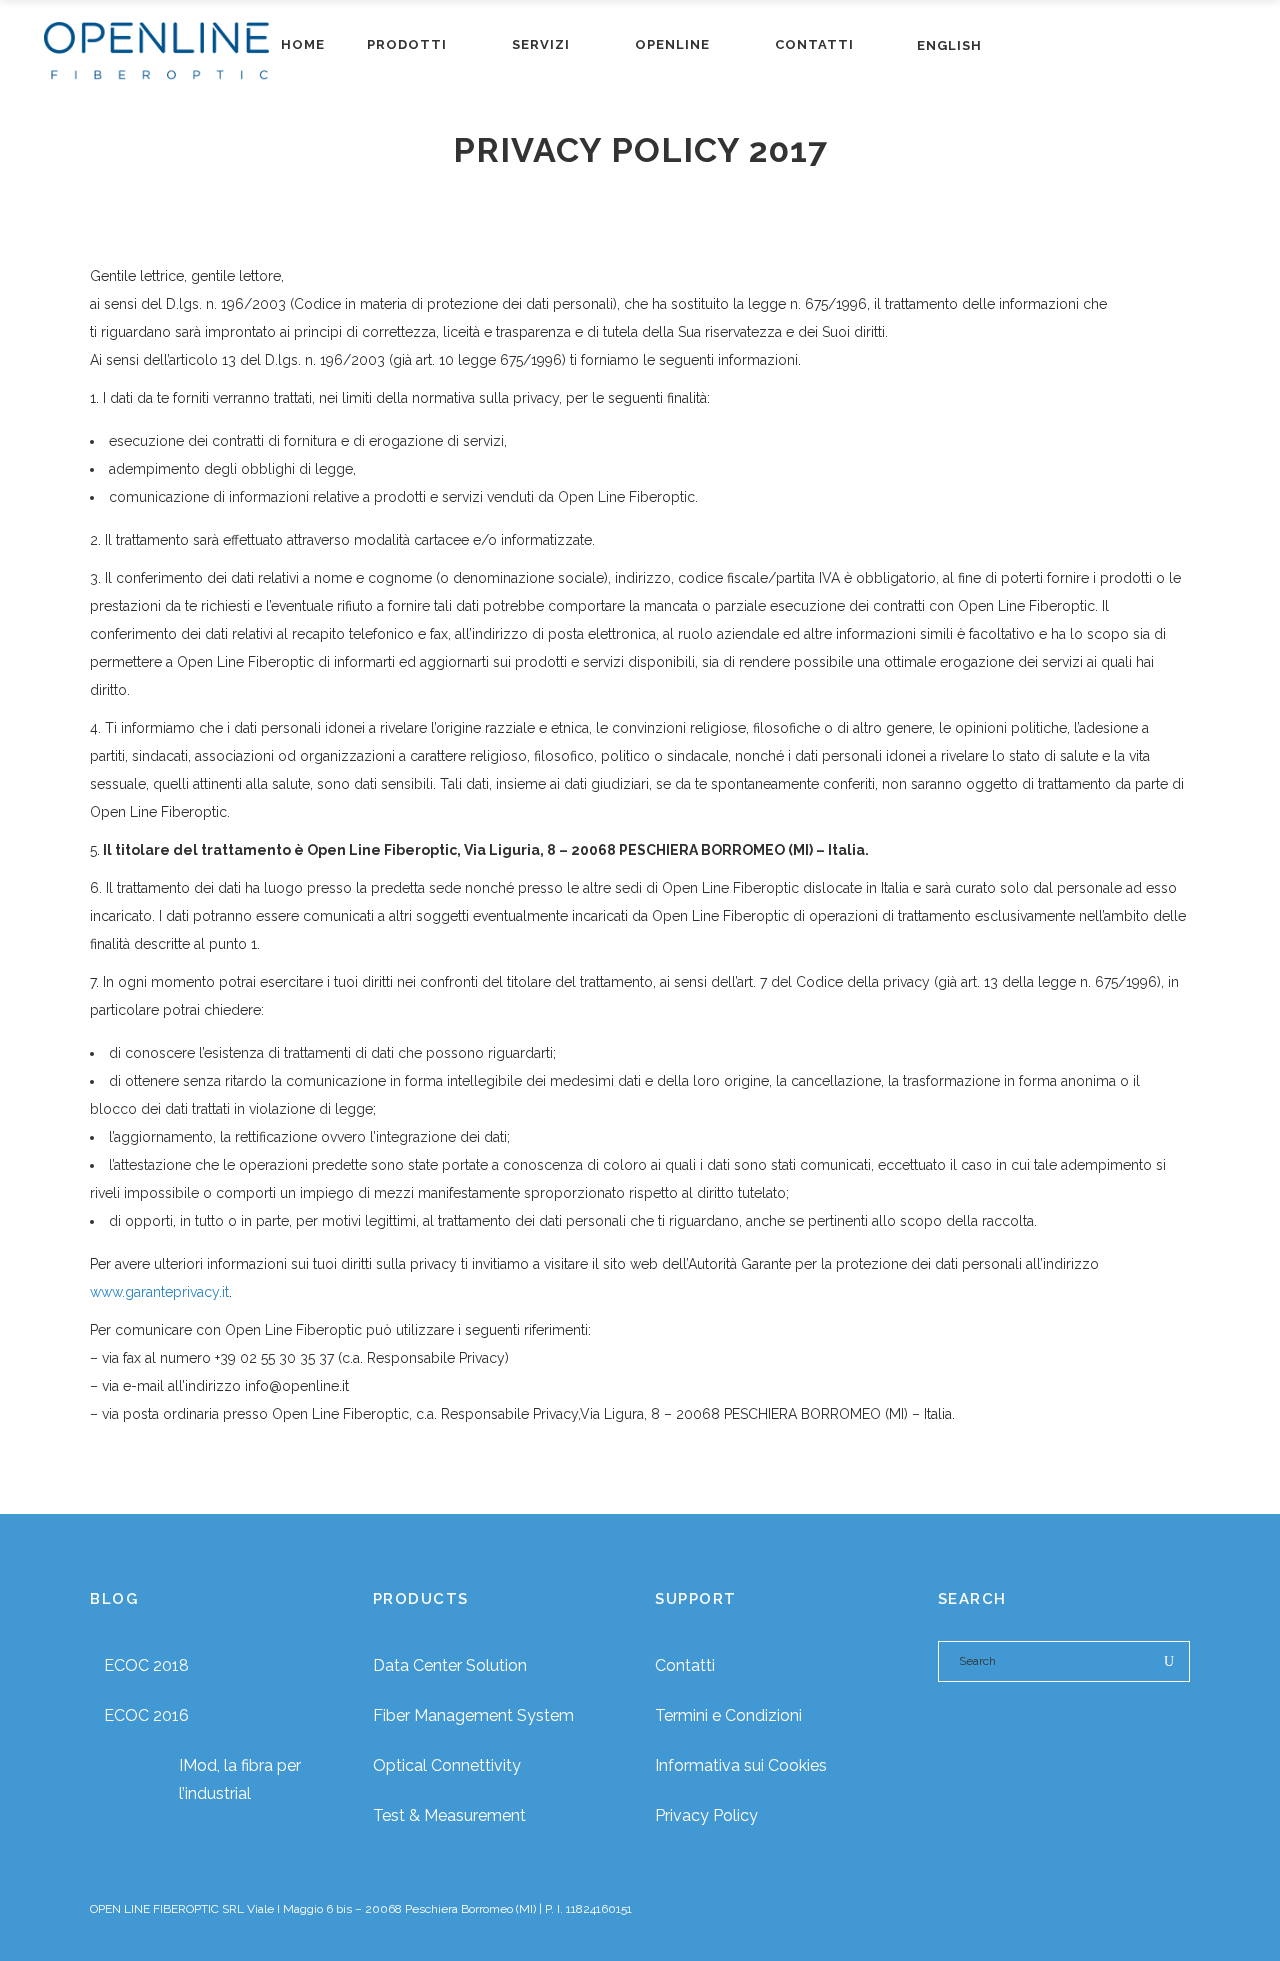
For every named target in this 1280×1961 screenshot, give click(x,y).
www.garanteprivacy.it (159, 1292)
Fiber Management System (473, 1715)
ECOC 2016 (146, 1715)
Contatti (685, 1665)
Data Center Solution (450, 1665)
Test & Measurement (449, 1815)
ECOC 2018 (146, 1665)
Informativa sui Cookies (741, 1765)
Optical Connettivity (447, 1765)
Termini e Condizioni (728, 1715)
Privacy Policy (706, 1815)
